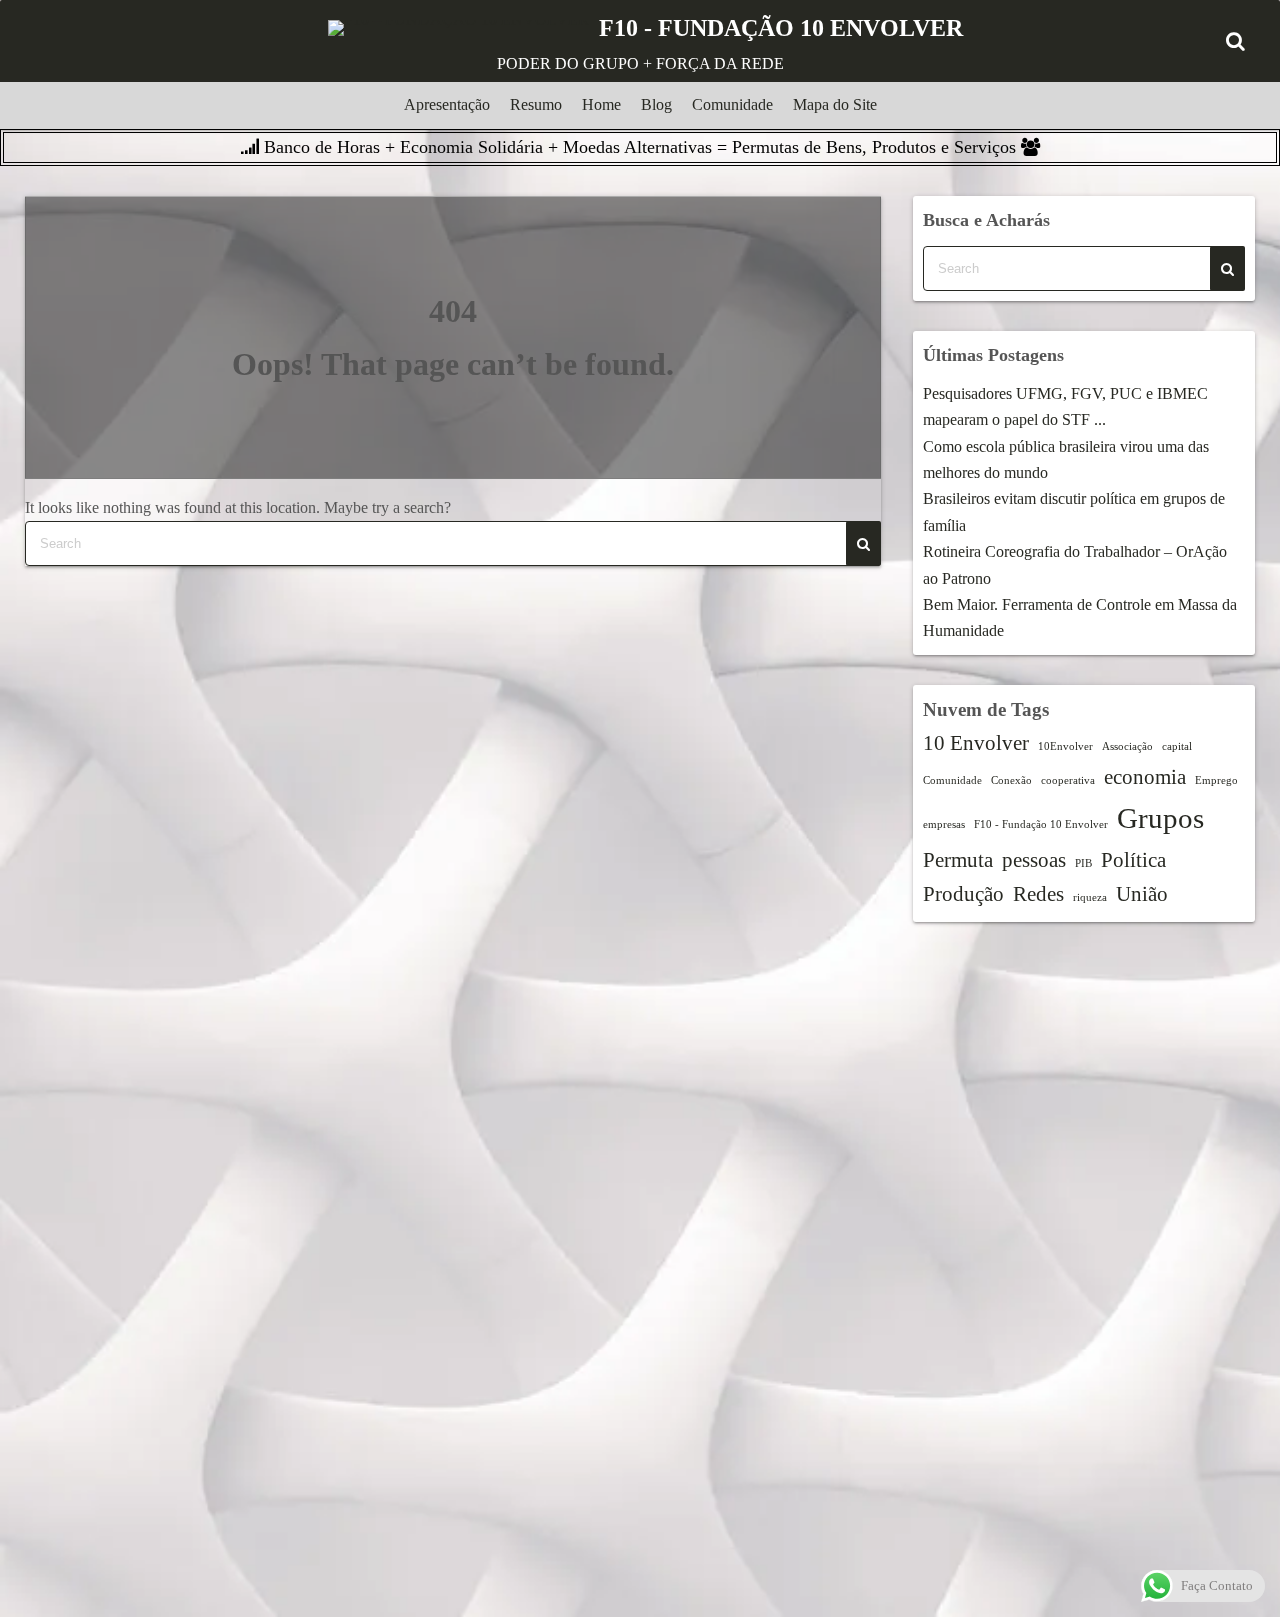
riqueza (1090, 897)
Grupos (1160, 818)
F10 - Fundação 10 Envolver (1041, 824)
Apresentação (447, 104)
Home (601, 104)
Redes (1038, 894)
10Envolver (1065, 746)
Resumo (536, 104)
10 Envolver (976, 743)
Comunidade (732, 104)
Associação (1127, 746)
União (1142, 894)
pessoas (1034, 860)
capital (1177, 746)
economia (1145, 777)
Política (1133, 860)
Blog (656, 104)
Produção (963, 894)
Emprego (1216, 780)
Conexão (1011, 780)
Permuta (958, 860)
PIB (1083, 863)
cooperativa (1068, 780)
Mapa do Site (835, 104)
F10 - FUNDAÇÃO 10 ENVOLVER (781, 28)
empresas (944, 824)
